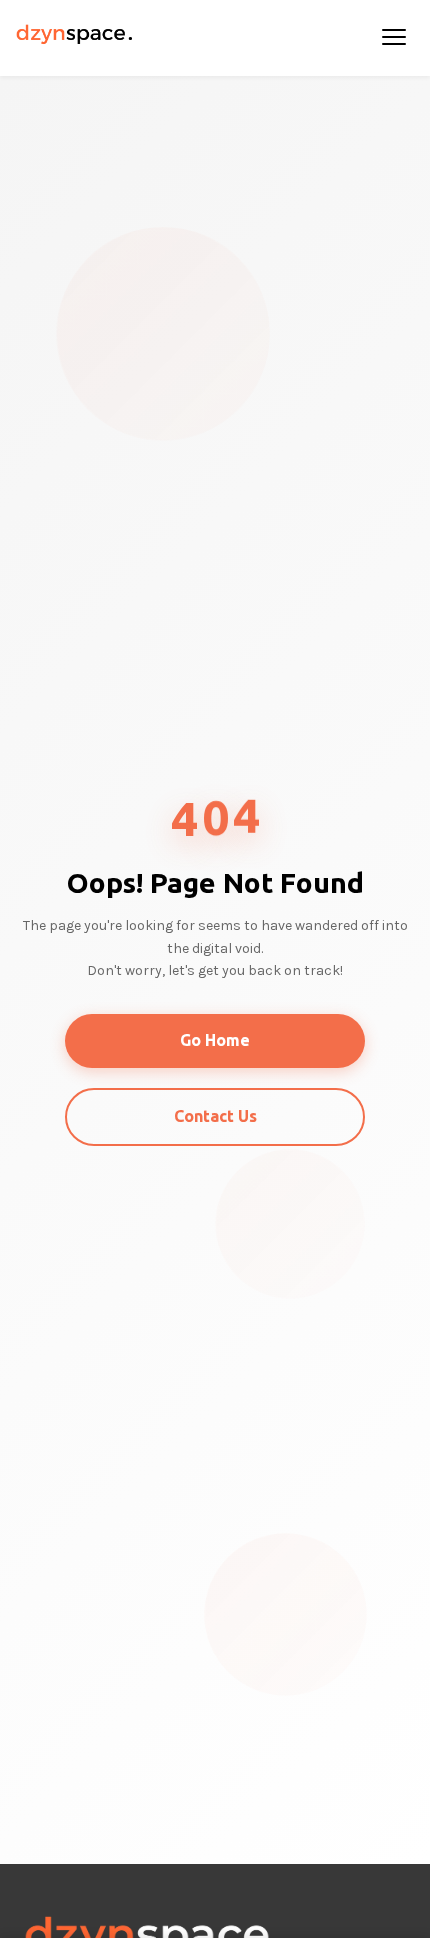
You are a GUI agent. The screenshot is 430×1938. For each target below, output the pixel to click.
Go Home (215, 1040)
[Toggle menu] (394, 38)
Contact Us (215, 1116)
